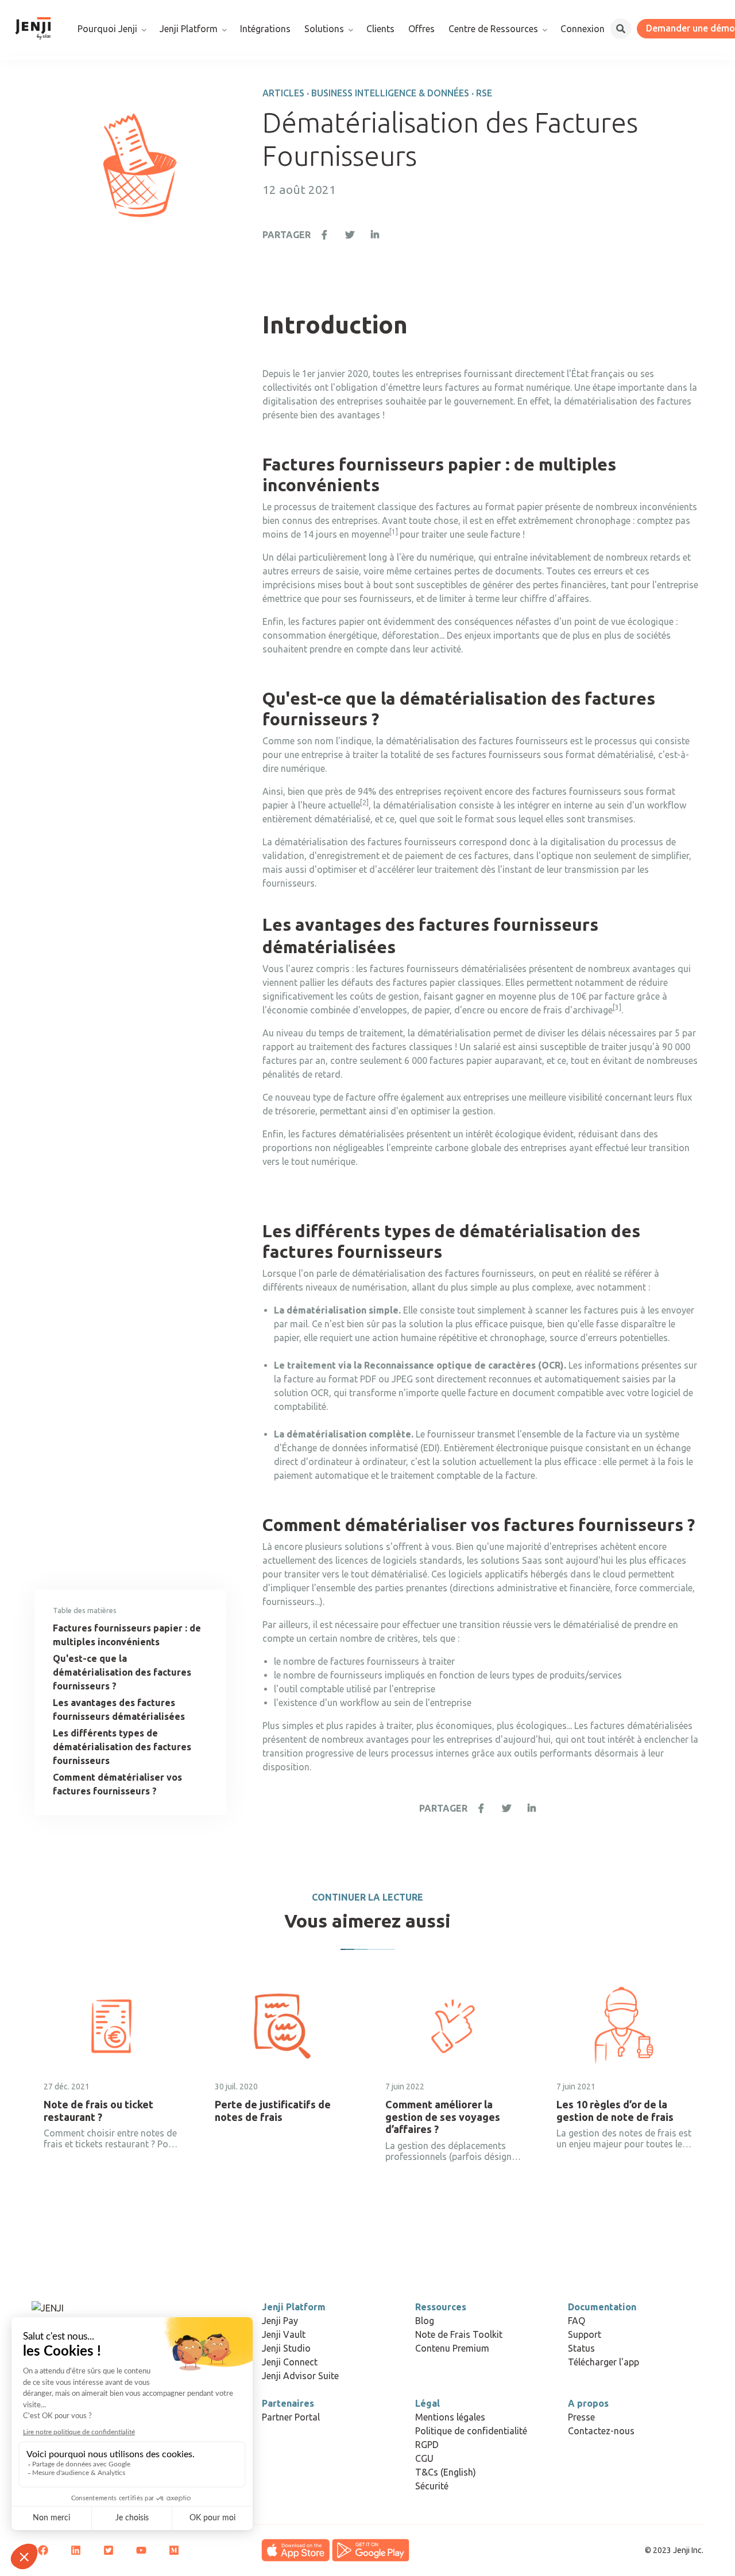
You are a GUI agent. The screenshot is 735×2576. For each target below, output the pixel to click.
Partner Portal (291, 2417)
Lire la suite (70, 2181)
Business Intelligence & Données (390, 93)
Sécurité (432, 2486)
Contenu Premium (452, 2348)
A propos (588, 2403)
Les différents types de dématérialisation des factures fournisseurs (122, 1747)
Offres (421, 29)
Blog (425, 2321)
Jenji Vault (284, 2334)
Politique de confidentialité (471, 2431)
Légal (428, 2403)
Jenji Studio (286, 2348)
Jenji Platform (189, 29)
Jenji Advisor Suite (300, 2376)
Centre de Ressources (493, 29)
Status (581, 2348)
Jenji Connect (290, 2362)
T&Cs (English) (446, 2472)
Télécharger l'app (604, 2362)
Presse (581, 2417)
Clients (380, 29)
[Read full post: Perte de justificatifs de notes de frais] (283, 2026)
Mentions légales (450, 2417)
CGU (424, 2458)
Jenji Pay (280, 2321)
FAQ (577, 2321)
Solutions (324, 29)
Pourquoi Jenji (107, 29)
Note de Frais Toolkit (459, 2334)
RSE (484, 93)
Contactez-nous (601, 2431)
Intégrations (265, 29)
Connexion (583, 29)
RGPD (427, 2445)
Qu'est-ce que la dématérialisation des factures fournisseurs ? (122, 1672)
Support (585, 2334)
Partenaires (288, 2403)
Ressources (441, 2307)
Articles (283, 93)
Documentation (602, 2307)
